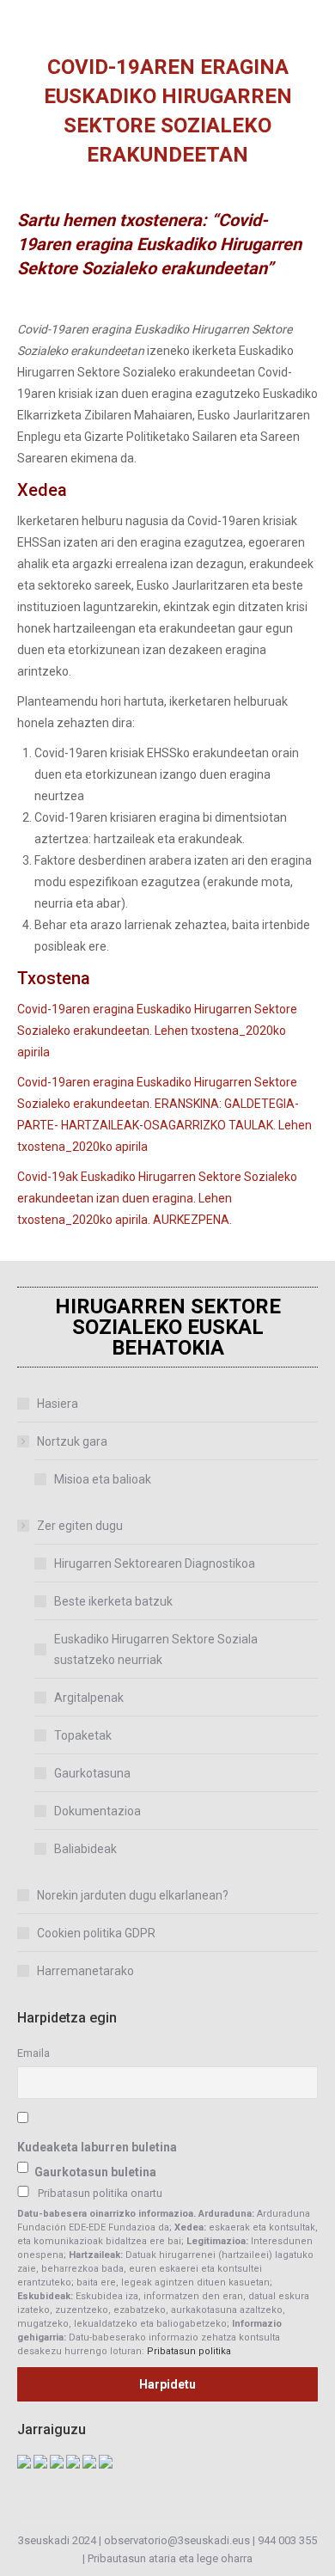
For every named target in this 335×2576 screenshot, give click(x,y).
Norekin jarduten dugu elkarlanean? (133, 1895)
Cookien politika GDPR (96, 1933)
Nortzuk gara (72, 1441)
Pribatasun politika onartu (100, 2193)
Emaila (33, 2053)
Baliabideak (85, 1849)
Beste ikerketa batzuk (113, 1601)
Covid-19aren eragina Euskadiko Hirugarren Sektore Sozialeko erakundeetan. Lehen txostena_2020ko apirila (157, 1031)
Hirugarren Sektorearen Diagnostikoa (155, 1563)
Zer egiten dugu (80, 1526)
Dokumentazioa (97, 1811)
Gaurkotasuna (92, 1773)
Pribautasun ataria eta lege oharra (170, 2558)
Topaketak (83, 1735)
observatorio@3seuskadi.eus (177, 2540)
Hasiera (58, 1404)
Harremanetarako (85, 1971)
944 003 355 (287, 2540)
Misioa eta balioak (103, 1479)
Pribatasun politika (189, 2351)
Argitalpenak (89, 1698)
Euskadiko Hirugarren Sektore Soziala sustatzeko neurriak (156, 1649)
